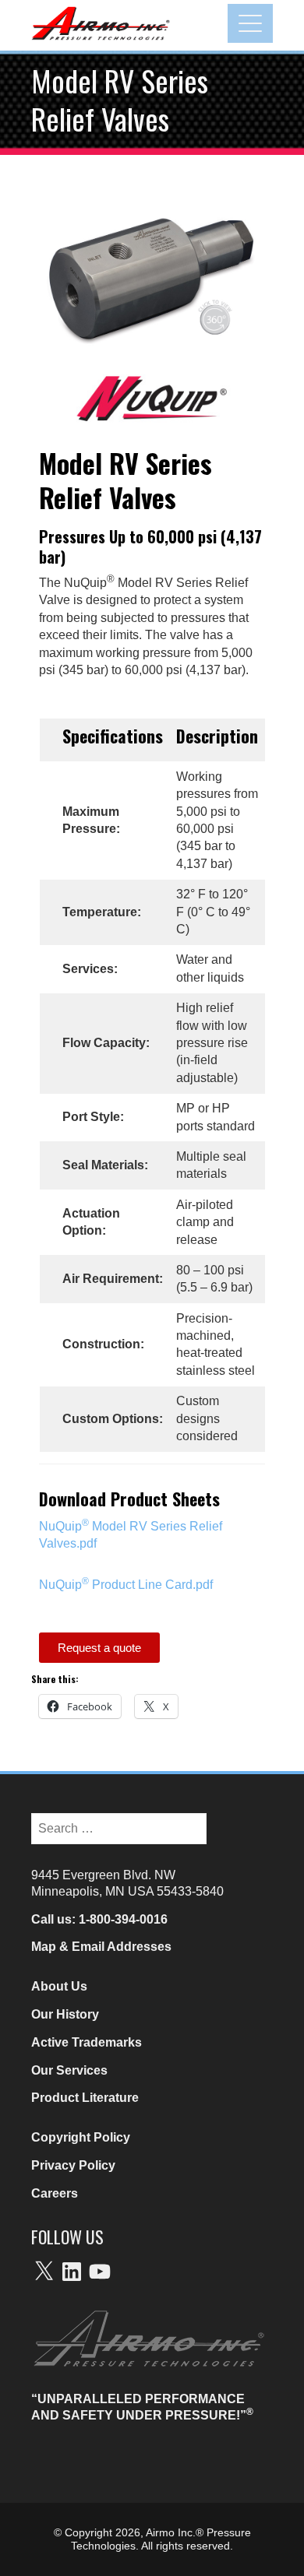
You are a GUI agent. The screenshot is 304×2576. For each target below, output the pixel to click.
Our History (65, 2014)
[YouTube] (100, 2272)
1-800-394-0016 (123, 1919)
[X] (44, 2272)
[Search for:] (119, 1820)
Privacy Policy (73, 2165)
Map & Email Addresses (101, 1947)
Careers (55, 2193)
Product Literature (85, 2098)
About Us (59, 1986)
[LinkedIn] (72, 2272)
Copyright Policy (81, 2137)
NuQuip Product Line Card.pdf (126, 1585)
